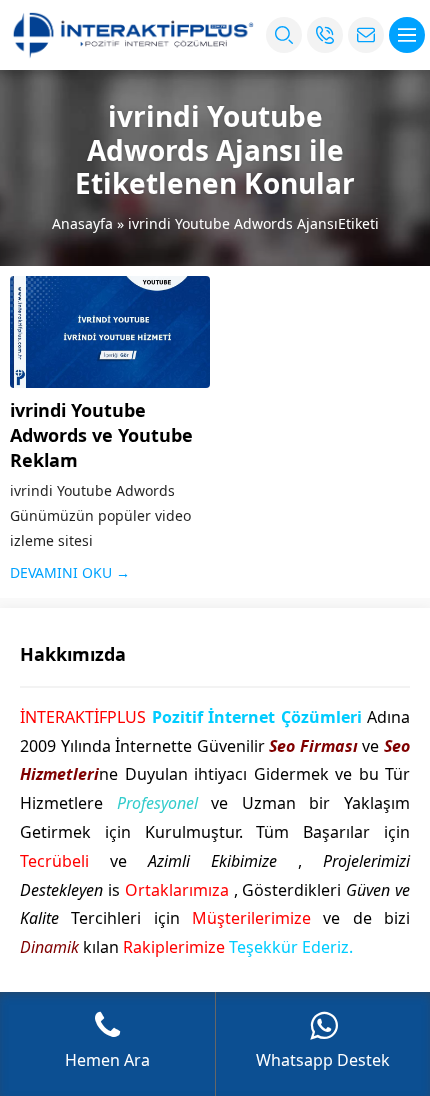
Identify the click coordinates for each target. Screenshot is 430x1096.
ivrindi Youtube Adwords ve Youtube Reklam (101, 435)
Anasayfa (82, 223)
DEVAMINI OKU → (70, 572)
